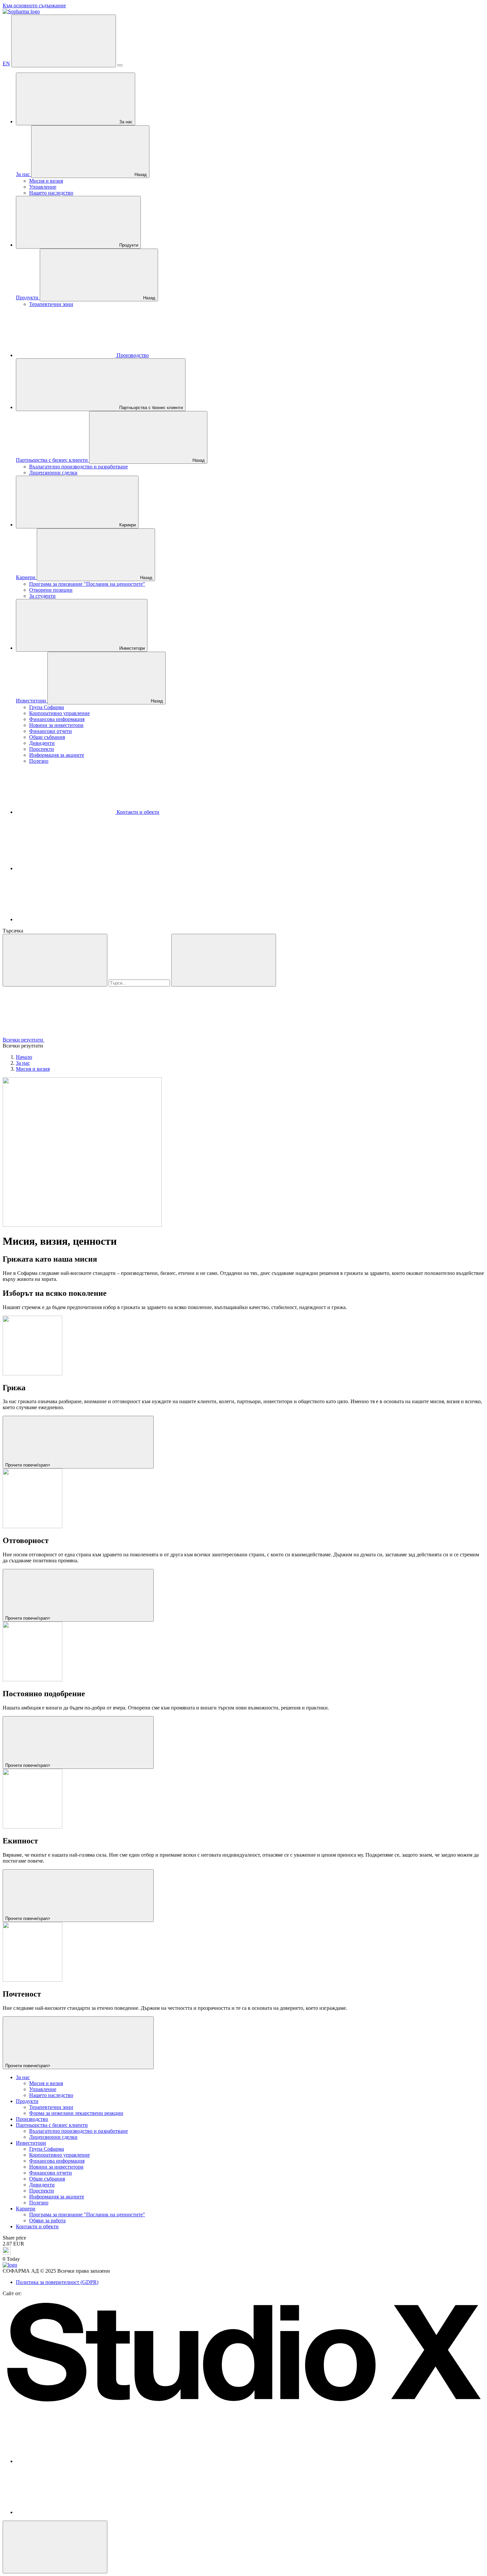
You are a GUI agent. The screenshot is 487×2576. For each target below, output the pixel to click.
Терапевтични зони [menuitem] (51, 304)
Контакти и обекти (137, 812)
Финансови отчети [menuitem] (51, 731)
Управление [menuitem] (43, 187)
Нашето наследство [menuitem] (51, 193)
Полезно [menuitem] (39, 761)
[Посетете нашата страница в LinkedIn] (66, 919)
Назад (140, 175)
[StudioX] (243, 2405)
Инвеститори (131, 648)
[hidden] (55, 2547)
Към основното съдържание (34, 5)
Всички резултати (24, 1040)
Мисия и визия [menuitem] (46, 181)
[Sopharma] (21, 11)
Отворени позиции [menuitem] (51, 590)
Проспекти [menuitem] (42, 749)
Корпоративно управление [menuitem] (59, 713)
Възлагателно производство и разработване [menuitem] (79, 467)
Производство (132, 355)
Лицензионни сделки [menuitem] (53, 473)
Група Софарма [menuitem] (47, 707)
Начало (24, 1057)
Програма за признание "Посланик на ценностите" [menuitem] (87, 584)
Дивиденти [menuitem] (42, 743)
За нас (125, 122)
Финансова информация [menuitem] (57, 719)
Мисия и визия (33, 1069)
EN (6, 63)
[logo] (10, 2265)
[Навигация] (64, 41)
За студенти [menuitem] (42, 596)
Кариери (127, 525)
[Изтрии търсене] (224, 960)
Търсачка (13, 931)
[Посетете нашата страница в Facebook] (66, 868)
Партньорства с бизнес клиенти (150, 408)
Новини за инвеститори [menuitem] (56, 725)
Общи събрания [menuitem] (47, 737)
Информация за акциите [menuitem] (57, 755)
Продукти (128, 245)
